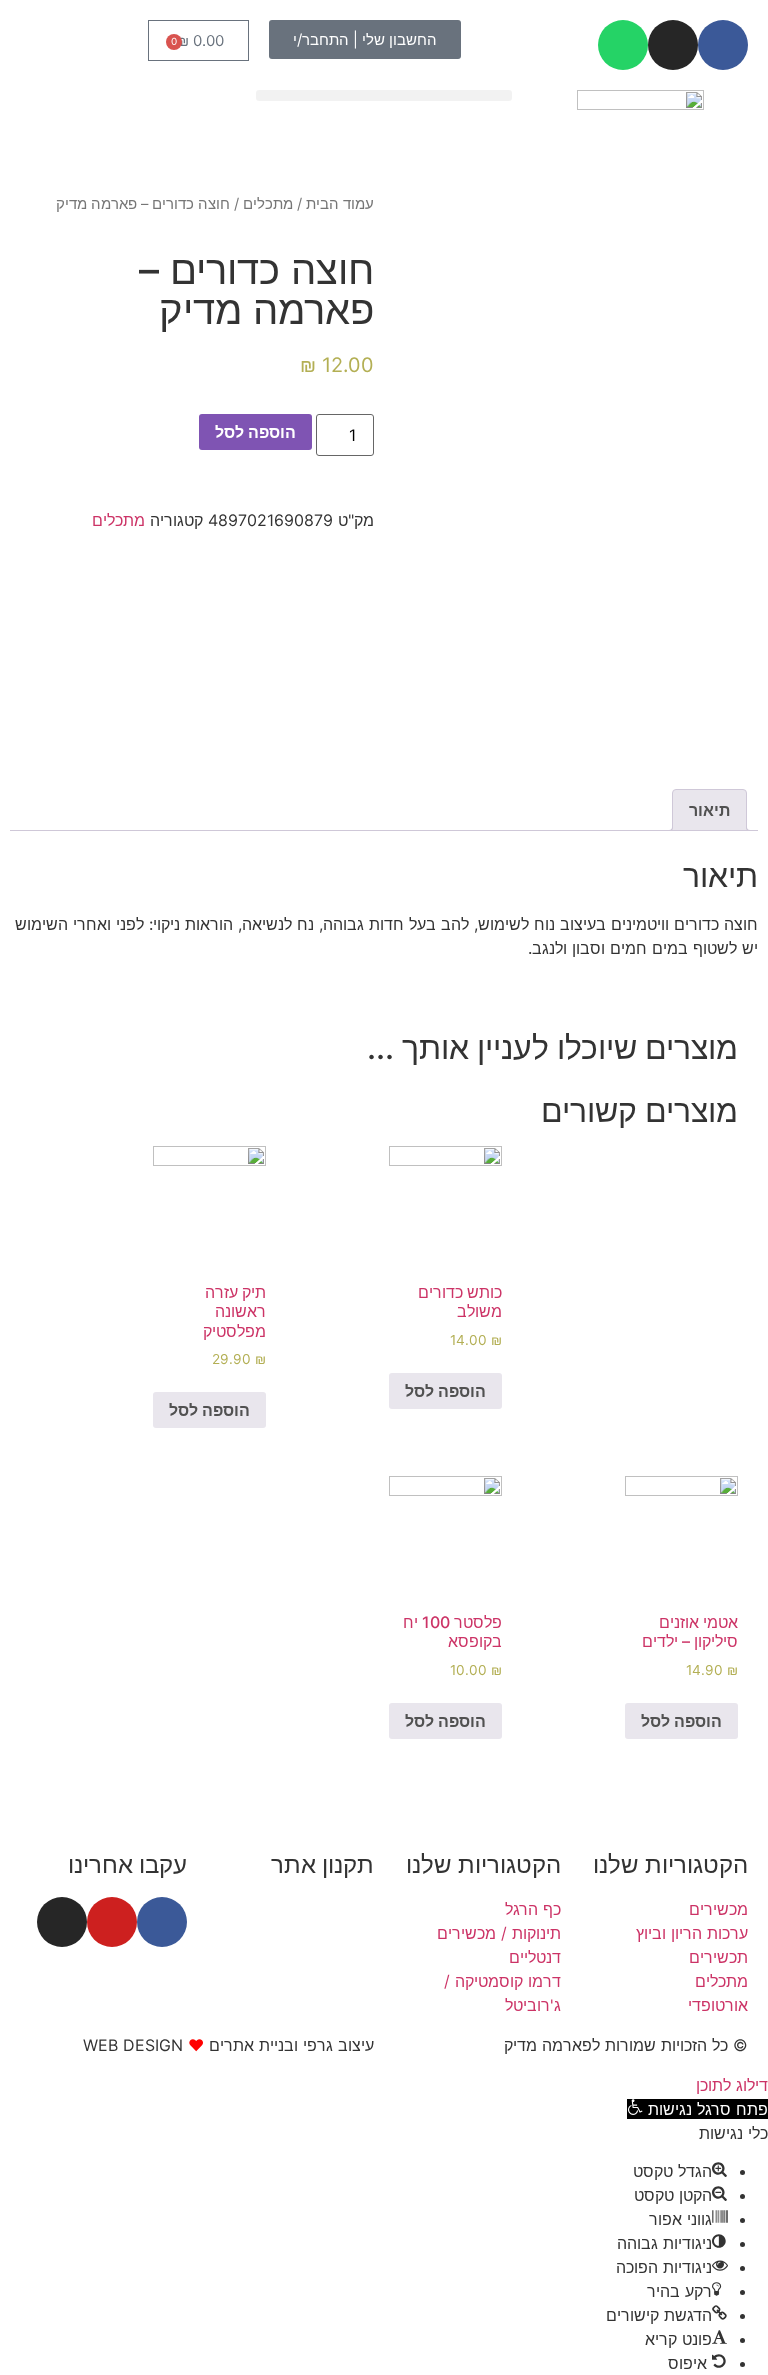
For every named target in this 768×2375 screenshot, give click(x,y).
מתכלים (268, 204)
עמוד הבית (340, 204)
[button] (384, 95)
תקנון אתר (322, 1864)
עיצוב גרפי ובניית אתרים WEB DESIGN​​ (228, 2045)
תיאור (709, 810)
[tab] (709, 810)
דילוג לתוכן (732, 2085)
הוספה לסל (255, 432)
